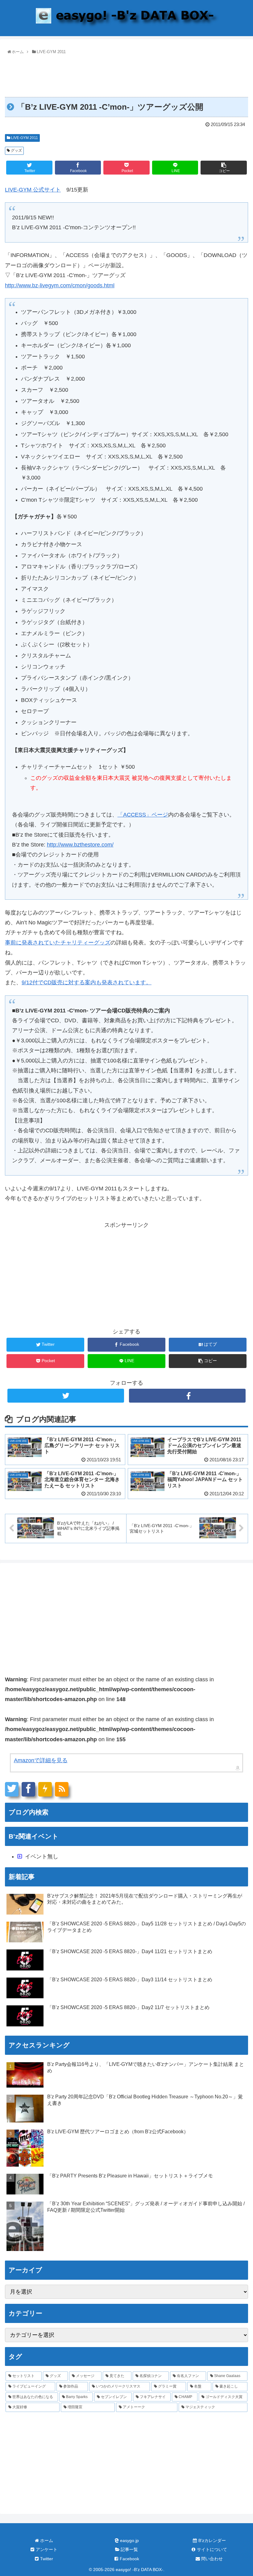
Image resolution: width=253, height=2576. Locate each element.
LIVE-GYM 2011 (24, 138)
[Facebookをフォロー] (187, 1396)
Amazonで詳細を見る (41, 1760)
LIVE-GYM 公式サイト (33, 190)
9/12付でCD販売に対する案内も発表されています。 (87, 982)
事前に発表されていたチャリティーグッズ (58, 943)
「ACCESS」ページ (143, 815)
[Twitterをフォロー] (66, 1396)
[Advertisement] (126, 73)
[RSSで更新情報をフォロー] (62, 1789)
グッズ (16, 150)
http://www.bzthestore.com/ (80, 845)
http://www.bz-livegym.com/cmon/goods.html (60, 285)
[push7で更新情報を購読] (45, 1789)
